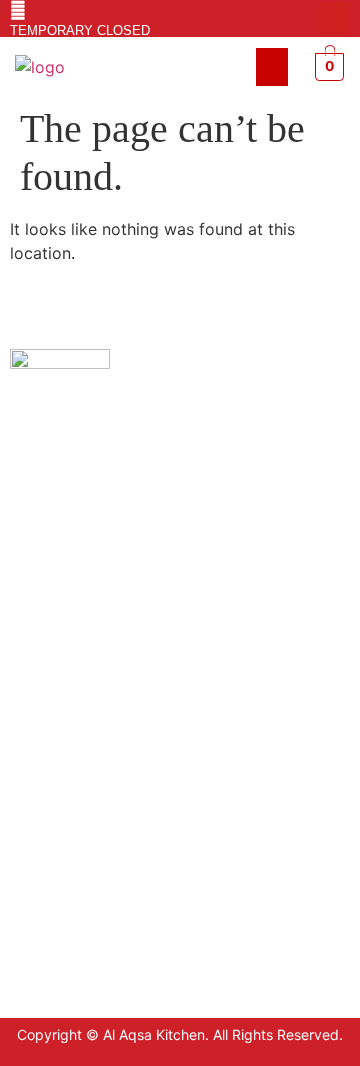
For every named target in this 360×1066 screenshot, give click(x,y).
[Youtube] (334, 19)
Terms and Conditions (83, 752)
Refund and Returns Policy (98, 782)
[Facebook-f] (302, 19)
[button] (272, 67)
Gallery (34, 842)
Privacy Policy (58, 722)
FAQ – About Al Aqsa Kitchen (105, 812)
